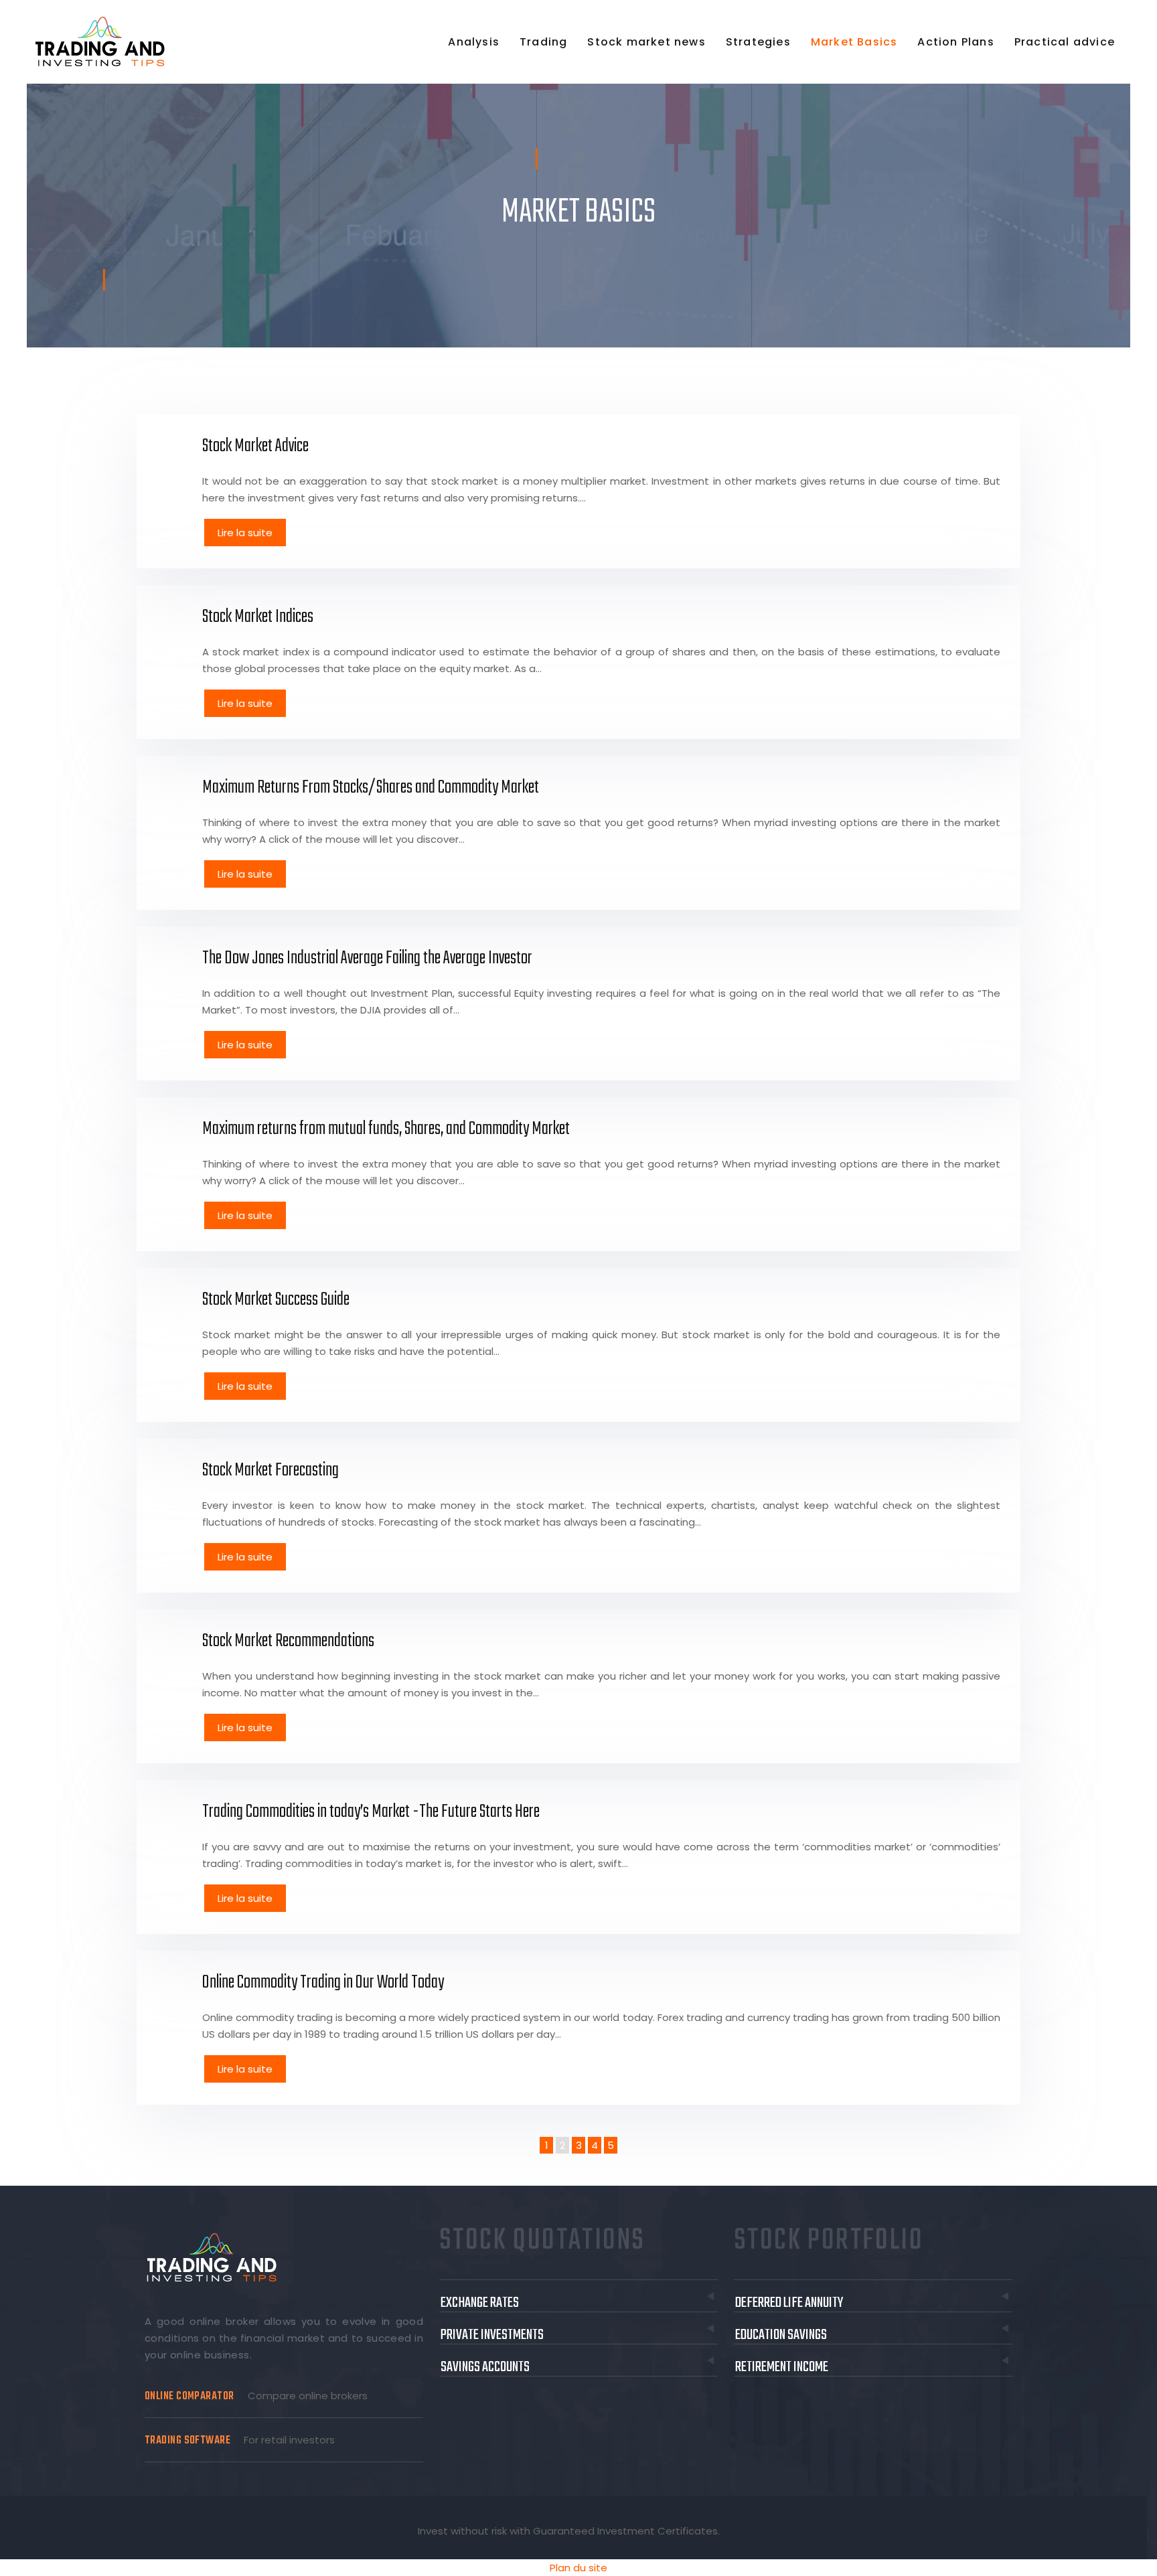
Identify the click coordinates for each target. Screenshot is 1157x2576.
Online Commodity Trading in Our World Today (323, 1983)
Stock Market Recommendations (288, 1641)
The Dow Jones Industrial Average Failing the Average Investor (367, 958)
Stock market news (646, 42)
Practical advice (1065, 42)
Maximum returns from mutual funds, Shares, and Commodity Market (386, 1129)
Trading (543, 42)
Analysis (474, 42)
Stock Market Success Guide (276, 1300)
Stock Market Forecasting (271, 1470)
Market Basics (854, 42)
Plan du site (578, 2568)
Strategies (758, 42)
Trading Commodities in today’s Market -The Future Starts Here (371, 1812)
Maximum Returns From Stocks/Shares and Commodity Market (371, 788)
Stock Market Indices (258, 617)
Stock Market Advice (255, 446)
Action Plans (955, 42)
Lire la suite (245, 533)
